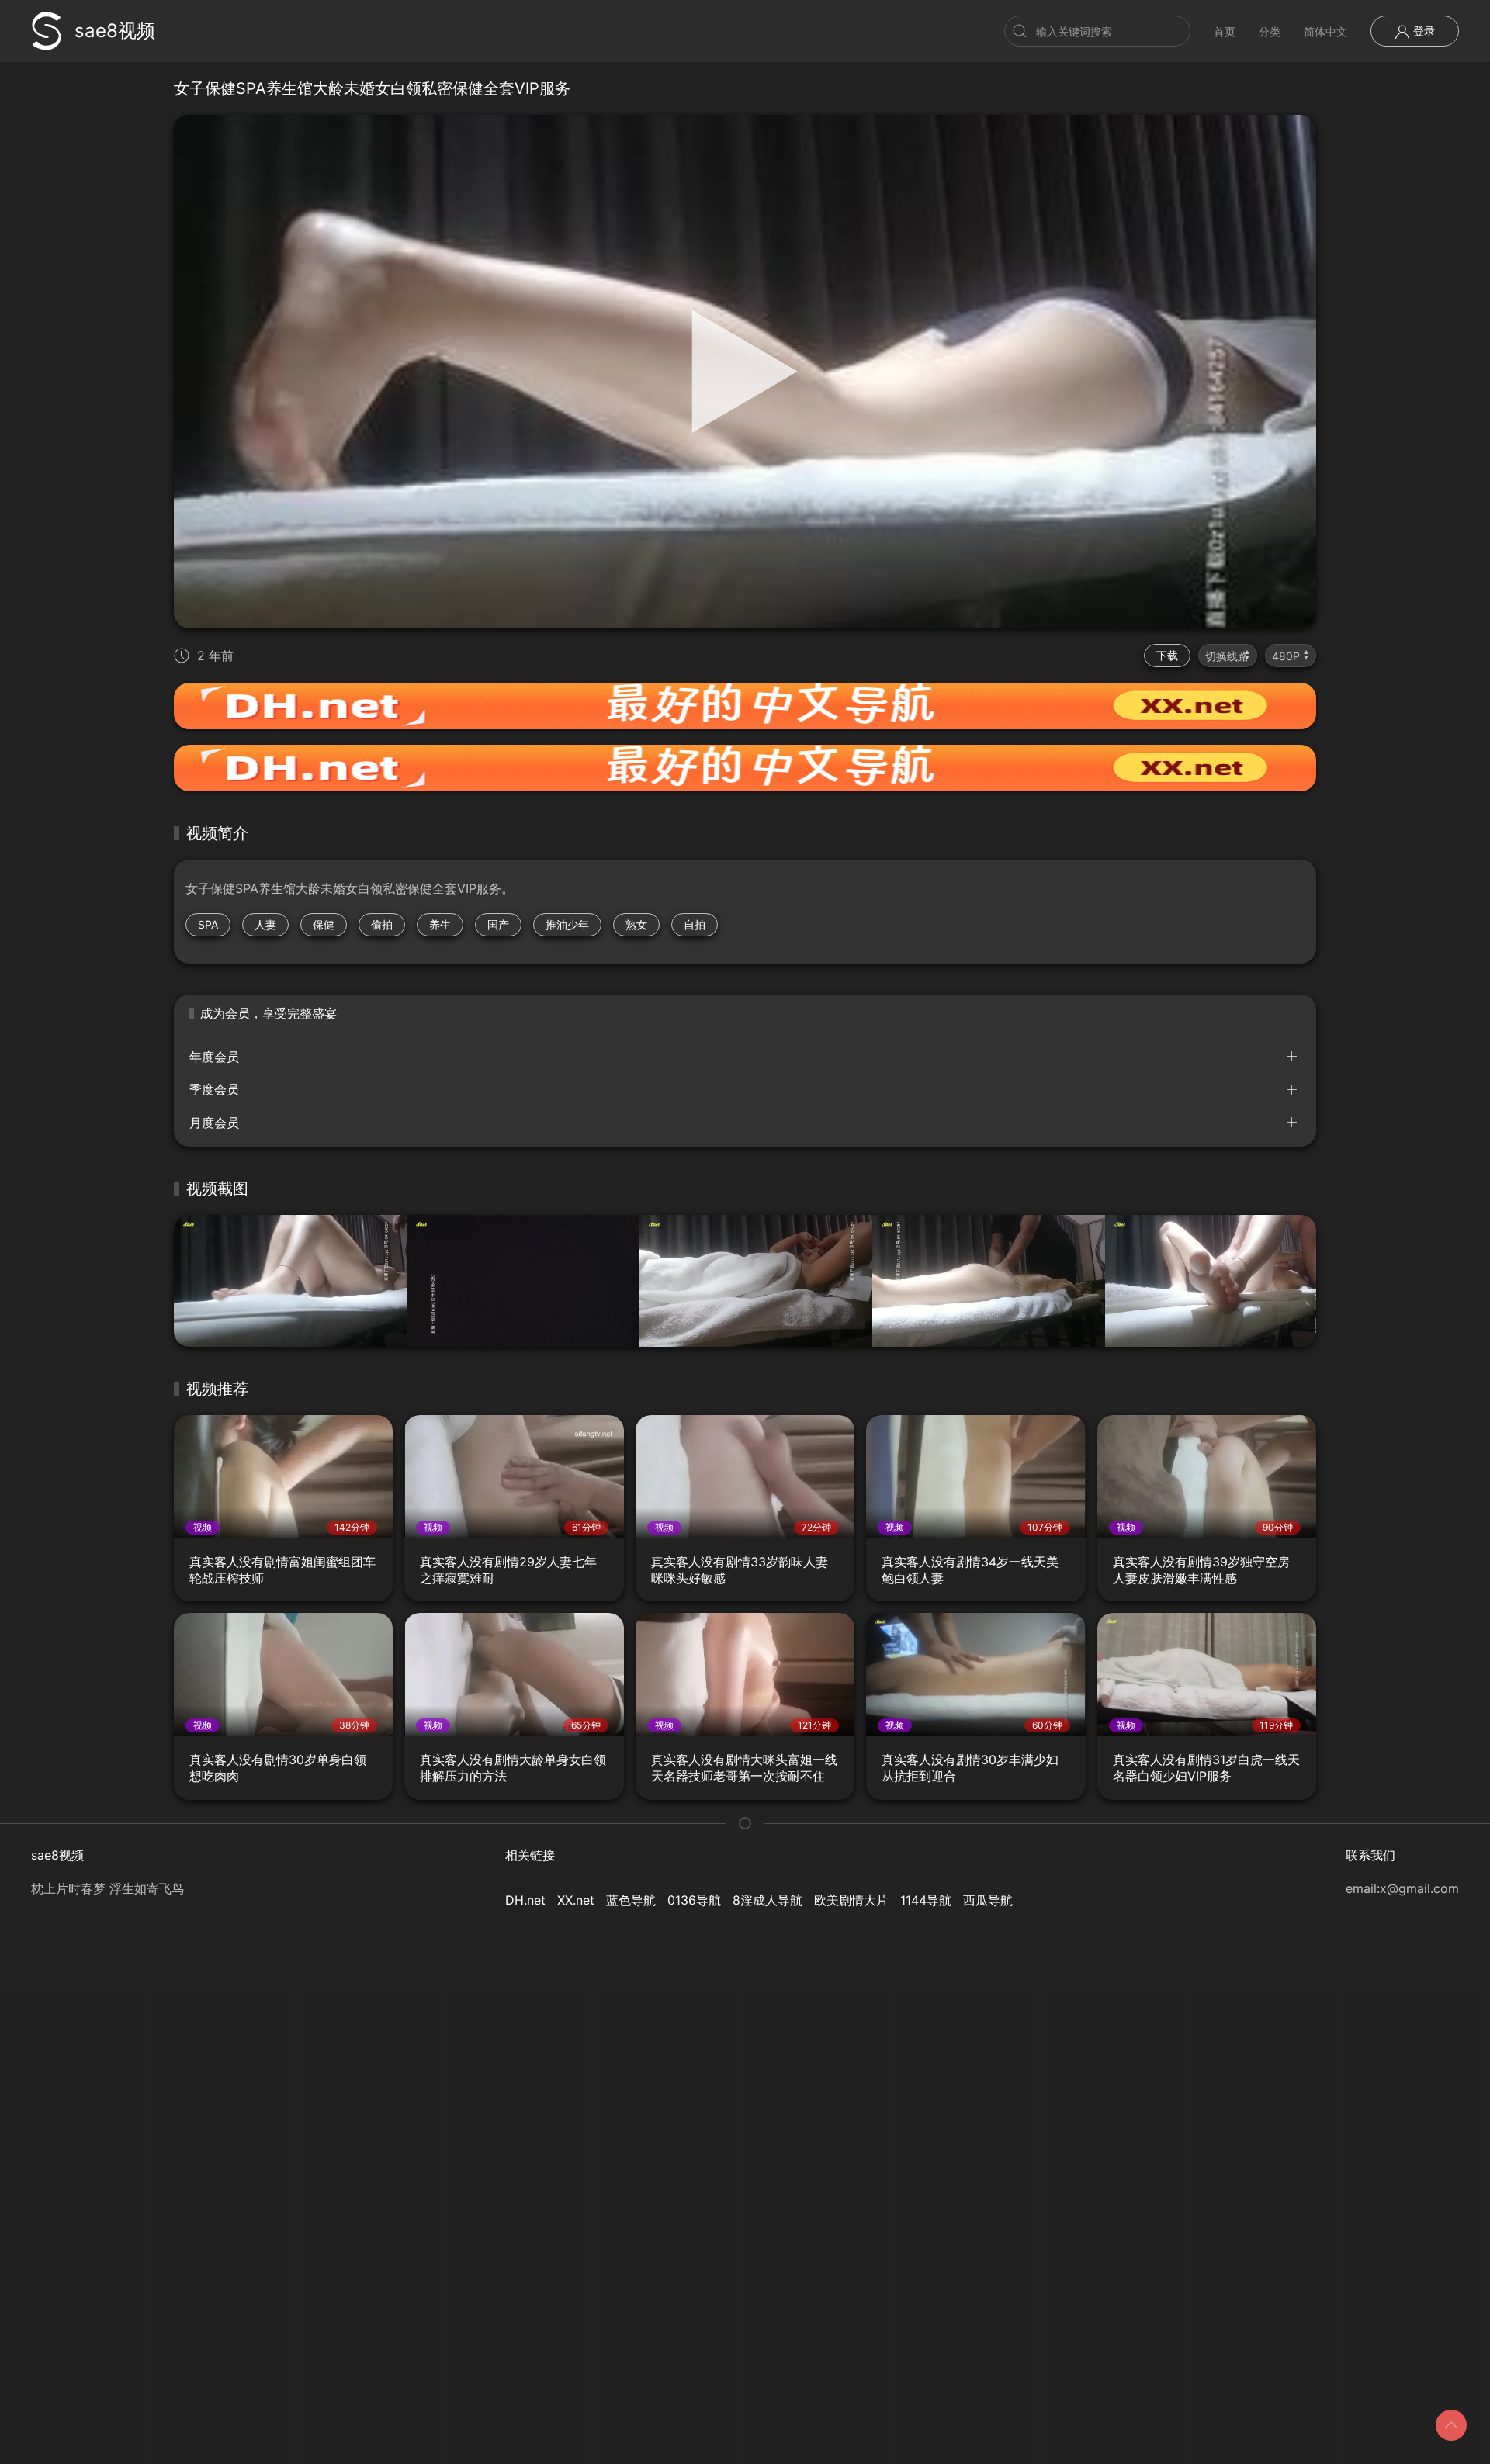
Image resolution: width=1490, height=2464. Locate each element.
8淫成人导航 (768, 1900)
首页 (1225, 31)
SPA (208, 924)
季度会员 (214, 1089)
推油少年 (567, 924)
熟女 (636, 924)
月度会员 (214, 1123)
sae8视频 (115, 31)
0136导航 (694, 1900)
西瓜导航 (988, 1900)
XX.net (576, 1900)
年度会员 (214, 1057)
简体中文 (1325, 31)
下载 (1167, 655)
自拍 (695, 924)
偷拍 (382, 924)
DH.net (525, 1900)
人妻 (265, 924)
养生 (440, 924)
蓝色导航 (631, 1900)
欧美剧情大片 (851, 1900)
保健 (324, 924)
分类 (1270, 31)
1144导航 (926, 1900)
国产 (498, 924)
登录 (1422, 31)
